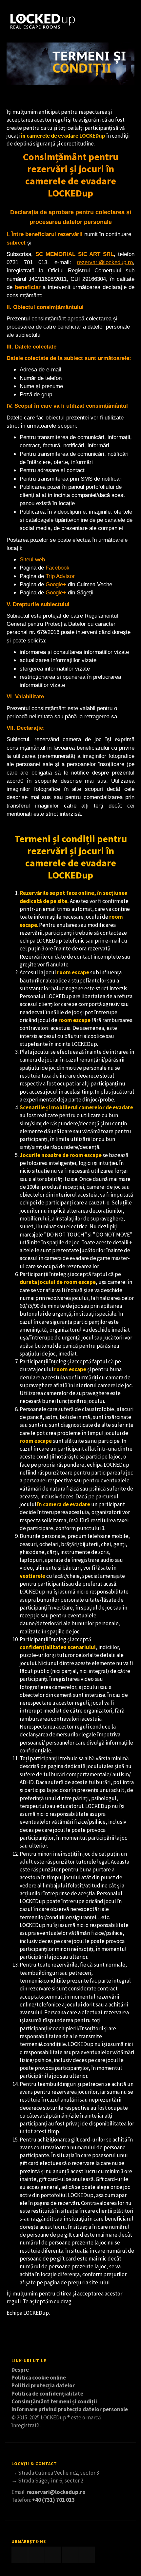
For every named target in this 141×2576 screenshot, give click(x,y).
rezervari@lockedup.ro (56, 2492)
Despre (20, 2370)
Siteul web (32, 560)
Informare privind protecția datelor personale (70, 2409)
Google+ (56, 584)
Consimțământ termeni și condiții (54, 2401)
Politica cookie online (39, 2378)
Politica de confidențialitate (47, 2394)
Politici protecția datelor (43, 2385)
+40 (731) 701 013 (53, 2500)
